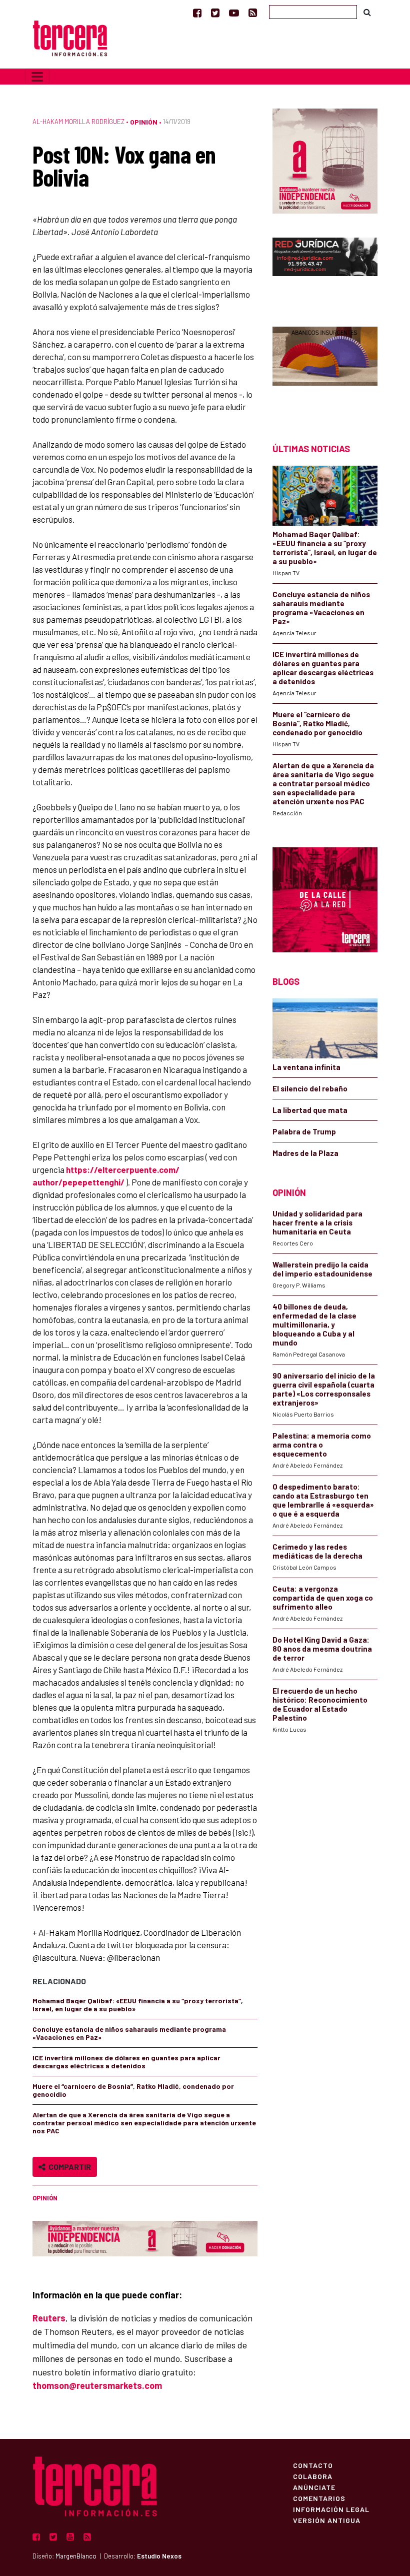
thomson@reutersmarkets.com (97, 2385)
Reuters (49, 2318)
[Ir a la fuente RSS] (253, 13)
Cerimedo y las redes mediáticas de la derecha (317, 1551)
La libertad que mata (310, 1110)
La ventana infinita (306, 1067)
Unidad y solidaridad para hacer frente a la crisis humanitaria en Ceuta (317, 1222)
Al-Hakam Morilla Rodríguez (78, 122)
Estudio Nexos (159, 2556)
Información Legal (331, 2509)
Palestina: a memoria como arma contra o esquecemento (322, 1445)
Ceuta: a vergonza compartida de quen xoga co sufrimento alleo (323, 1598)
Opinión (144, 122)
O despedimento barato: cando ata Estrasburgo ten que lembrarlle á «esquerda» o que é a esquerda (323, 1500)
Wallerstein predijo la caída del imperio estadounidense (322, 1269)
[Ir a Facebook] (197, 13)
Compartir (68, 2167)
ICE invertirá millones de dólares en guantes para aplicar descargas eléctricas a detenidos (126, 2062)
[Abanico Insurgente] (325, 367)
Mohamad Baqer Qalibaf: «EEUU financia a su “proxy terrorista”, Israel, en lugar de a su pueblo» (138, 2005)
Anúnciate (314, 2487)
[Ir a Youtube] (234, 13)
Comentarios (319, 2498)
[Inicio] (70, 37)
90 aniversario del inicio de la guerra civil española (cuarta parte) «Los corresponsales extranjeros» (324, 1389)
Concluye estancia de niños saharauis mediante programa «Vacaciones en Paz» (129, 2033)
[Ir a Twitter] (215, 13)
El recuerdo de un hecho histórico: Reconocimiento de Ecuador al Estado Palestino (320, 1704)
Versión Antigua (327, 2520)
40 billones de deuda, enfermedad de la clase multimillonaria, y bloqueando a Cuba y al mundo (314, 1325)
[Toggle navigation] (37, 77)
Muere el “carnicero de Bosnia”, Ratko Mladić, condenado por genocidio (133, 2090)
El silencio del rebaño (310, 1088)
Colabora (313, 2476)
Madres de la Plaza (305, 1153)
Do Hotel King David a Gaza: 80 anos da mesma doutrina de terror (322, 1649)
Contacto (313, 2465)
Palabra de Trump (304, 1131)
